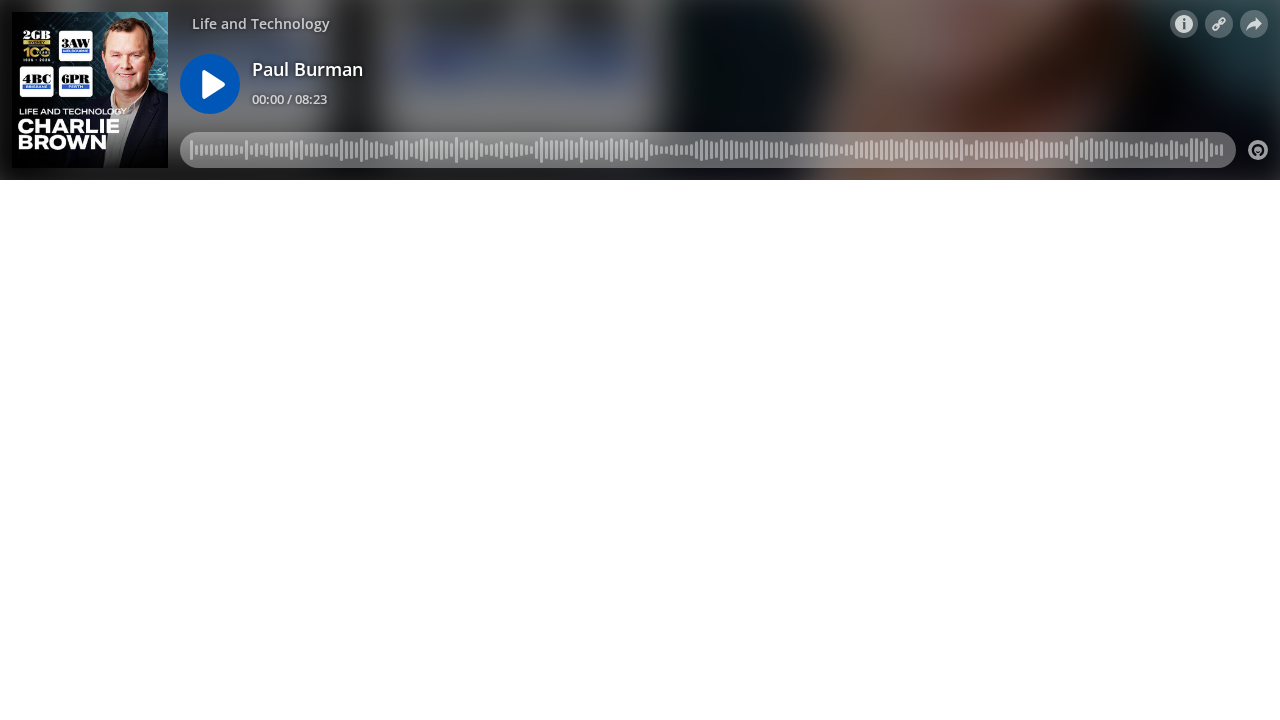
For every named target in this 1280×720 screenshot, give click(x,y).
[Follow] (1219, 24)
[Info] (1184, 24)
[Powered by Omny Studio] (1258, 150)
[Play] (210, 84)
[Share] (1254, 24)
